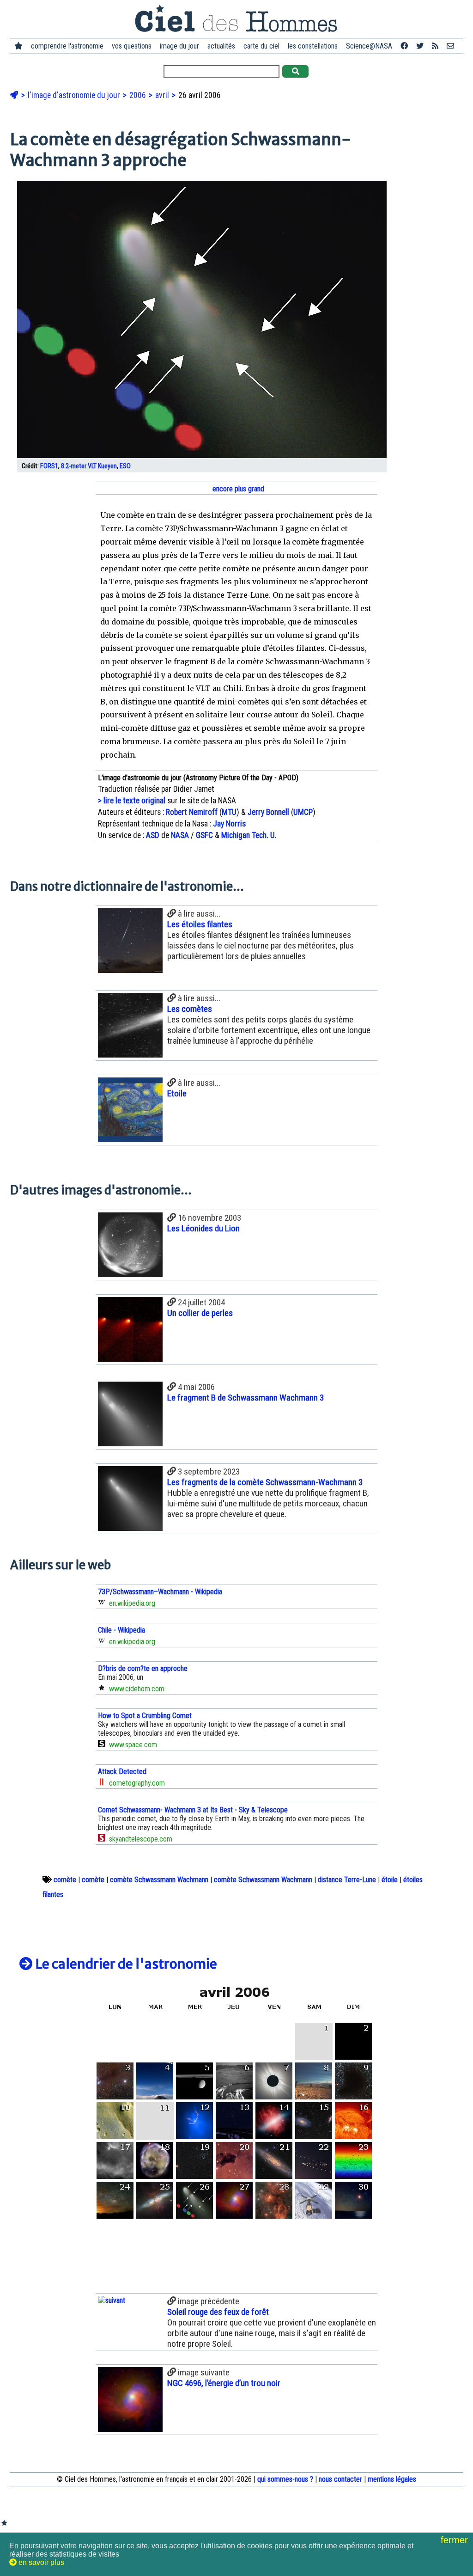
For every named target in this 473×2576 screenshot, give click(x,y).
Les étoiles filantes (200, 924)
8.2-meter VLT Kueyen (89, 466)
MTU (229, 812)
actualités (221, 46)
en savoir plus (40, 2562)
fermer (456, 2540)
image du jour (179, 46)
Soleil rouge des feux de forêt (218, 2312)
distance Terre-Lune (347, 1880)
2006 (139, 95)
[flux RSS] (435, 46)
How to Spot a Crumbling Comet (145, 1716)
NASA (180, 835)
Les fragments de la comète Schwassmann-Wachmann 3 (265, 1482)
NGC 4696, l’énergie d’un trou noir (224, 2383)
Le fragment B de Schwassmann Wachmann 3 (246, 1398)
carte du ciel (261, 46)
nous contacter (340, 2479)
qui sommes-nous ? (285, 2479)
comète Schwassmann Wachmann (159, 1880)
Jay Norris (229, 824)
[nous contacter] (450, 46)
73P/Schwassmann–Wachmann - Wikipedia (160, 1592)
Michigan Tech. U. (249, 835)
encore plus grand (237, 489)
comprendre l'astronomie (67, 46)
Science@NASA (369, 46)
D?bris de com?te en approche (143, 1668)
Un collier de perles (200, 1313)
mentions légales (392, 2479)
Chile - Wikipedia (121, 1630)
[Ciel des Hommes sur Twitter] (420, 46)
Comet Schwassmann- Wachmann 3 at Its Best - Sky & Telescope (193, 1810)
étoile (390, 1880)
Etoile (177, 1093)
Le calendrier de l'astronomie (125, 1964)
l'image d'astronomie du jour (75, 95)
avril (163, 95)
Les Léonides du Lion (203, 1228)
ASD (153, 835)
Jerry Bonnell (268, 812)
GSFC (204, 835)
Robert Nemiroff (192, 812)
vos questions (132, 46)
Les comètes (190, 1009)
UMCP (303, 812)
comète (65, 1880)
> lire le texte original (132, 801)
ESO (125, 466)
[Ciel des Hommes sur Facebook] (404, 46)
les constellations (313, 46)
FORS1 (49, 466)
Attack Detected (122, 1771)
